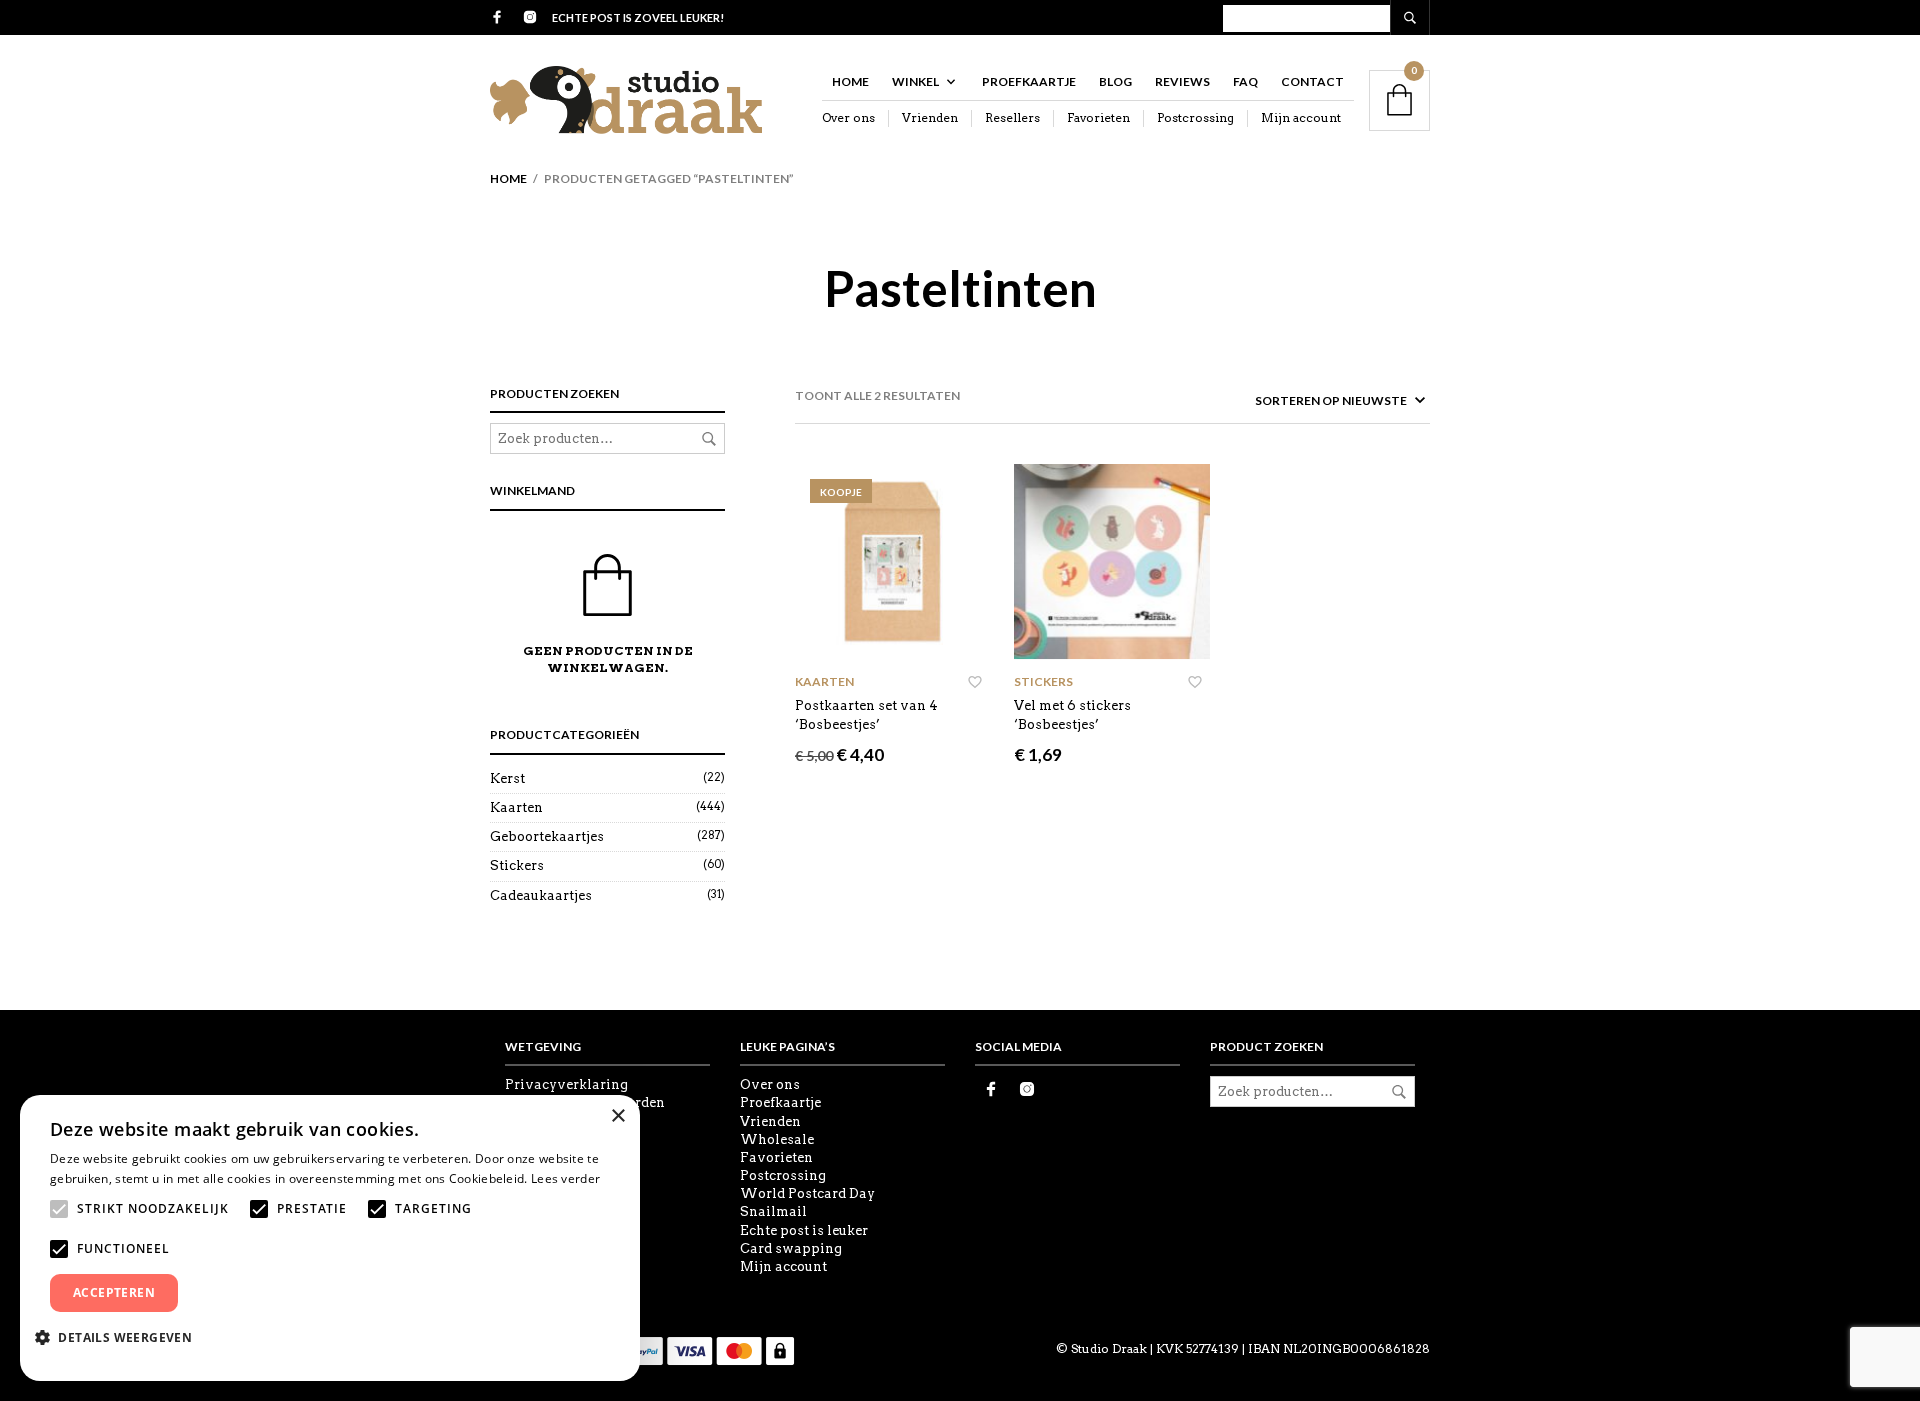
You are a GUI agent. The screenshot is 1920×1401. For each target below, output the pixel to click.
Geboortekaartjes (547, 836)
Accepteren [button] (114, 1292)
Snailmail (773, 1211)
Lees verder (565, 1178)
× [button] (617, 1116)
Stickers (517, 865)
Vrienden (930, 117)
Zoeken (709, 439)
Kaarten (516, 807)
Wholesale (777, 1139)
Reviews (1182, 81)
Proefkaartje (1029, 81)
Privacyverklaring (566, 1084)
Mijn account (1301, 117)
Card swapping (791, 1248)
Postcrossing (1195, 117)
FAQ (1245, 81)
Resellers (1012, 117)
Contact (1312, 81)
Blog (1115, 81)
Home (850, 81)
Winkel (915, 81)
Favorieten (1098, 117)
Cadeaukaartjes (541, 895)
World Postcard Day (807, 1193)
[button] (121, 1337)
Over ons (848, 117)
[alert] (330, 1238)
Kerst (507, 778)
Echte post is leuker (804, 1230)
